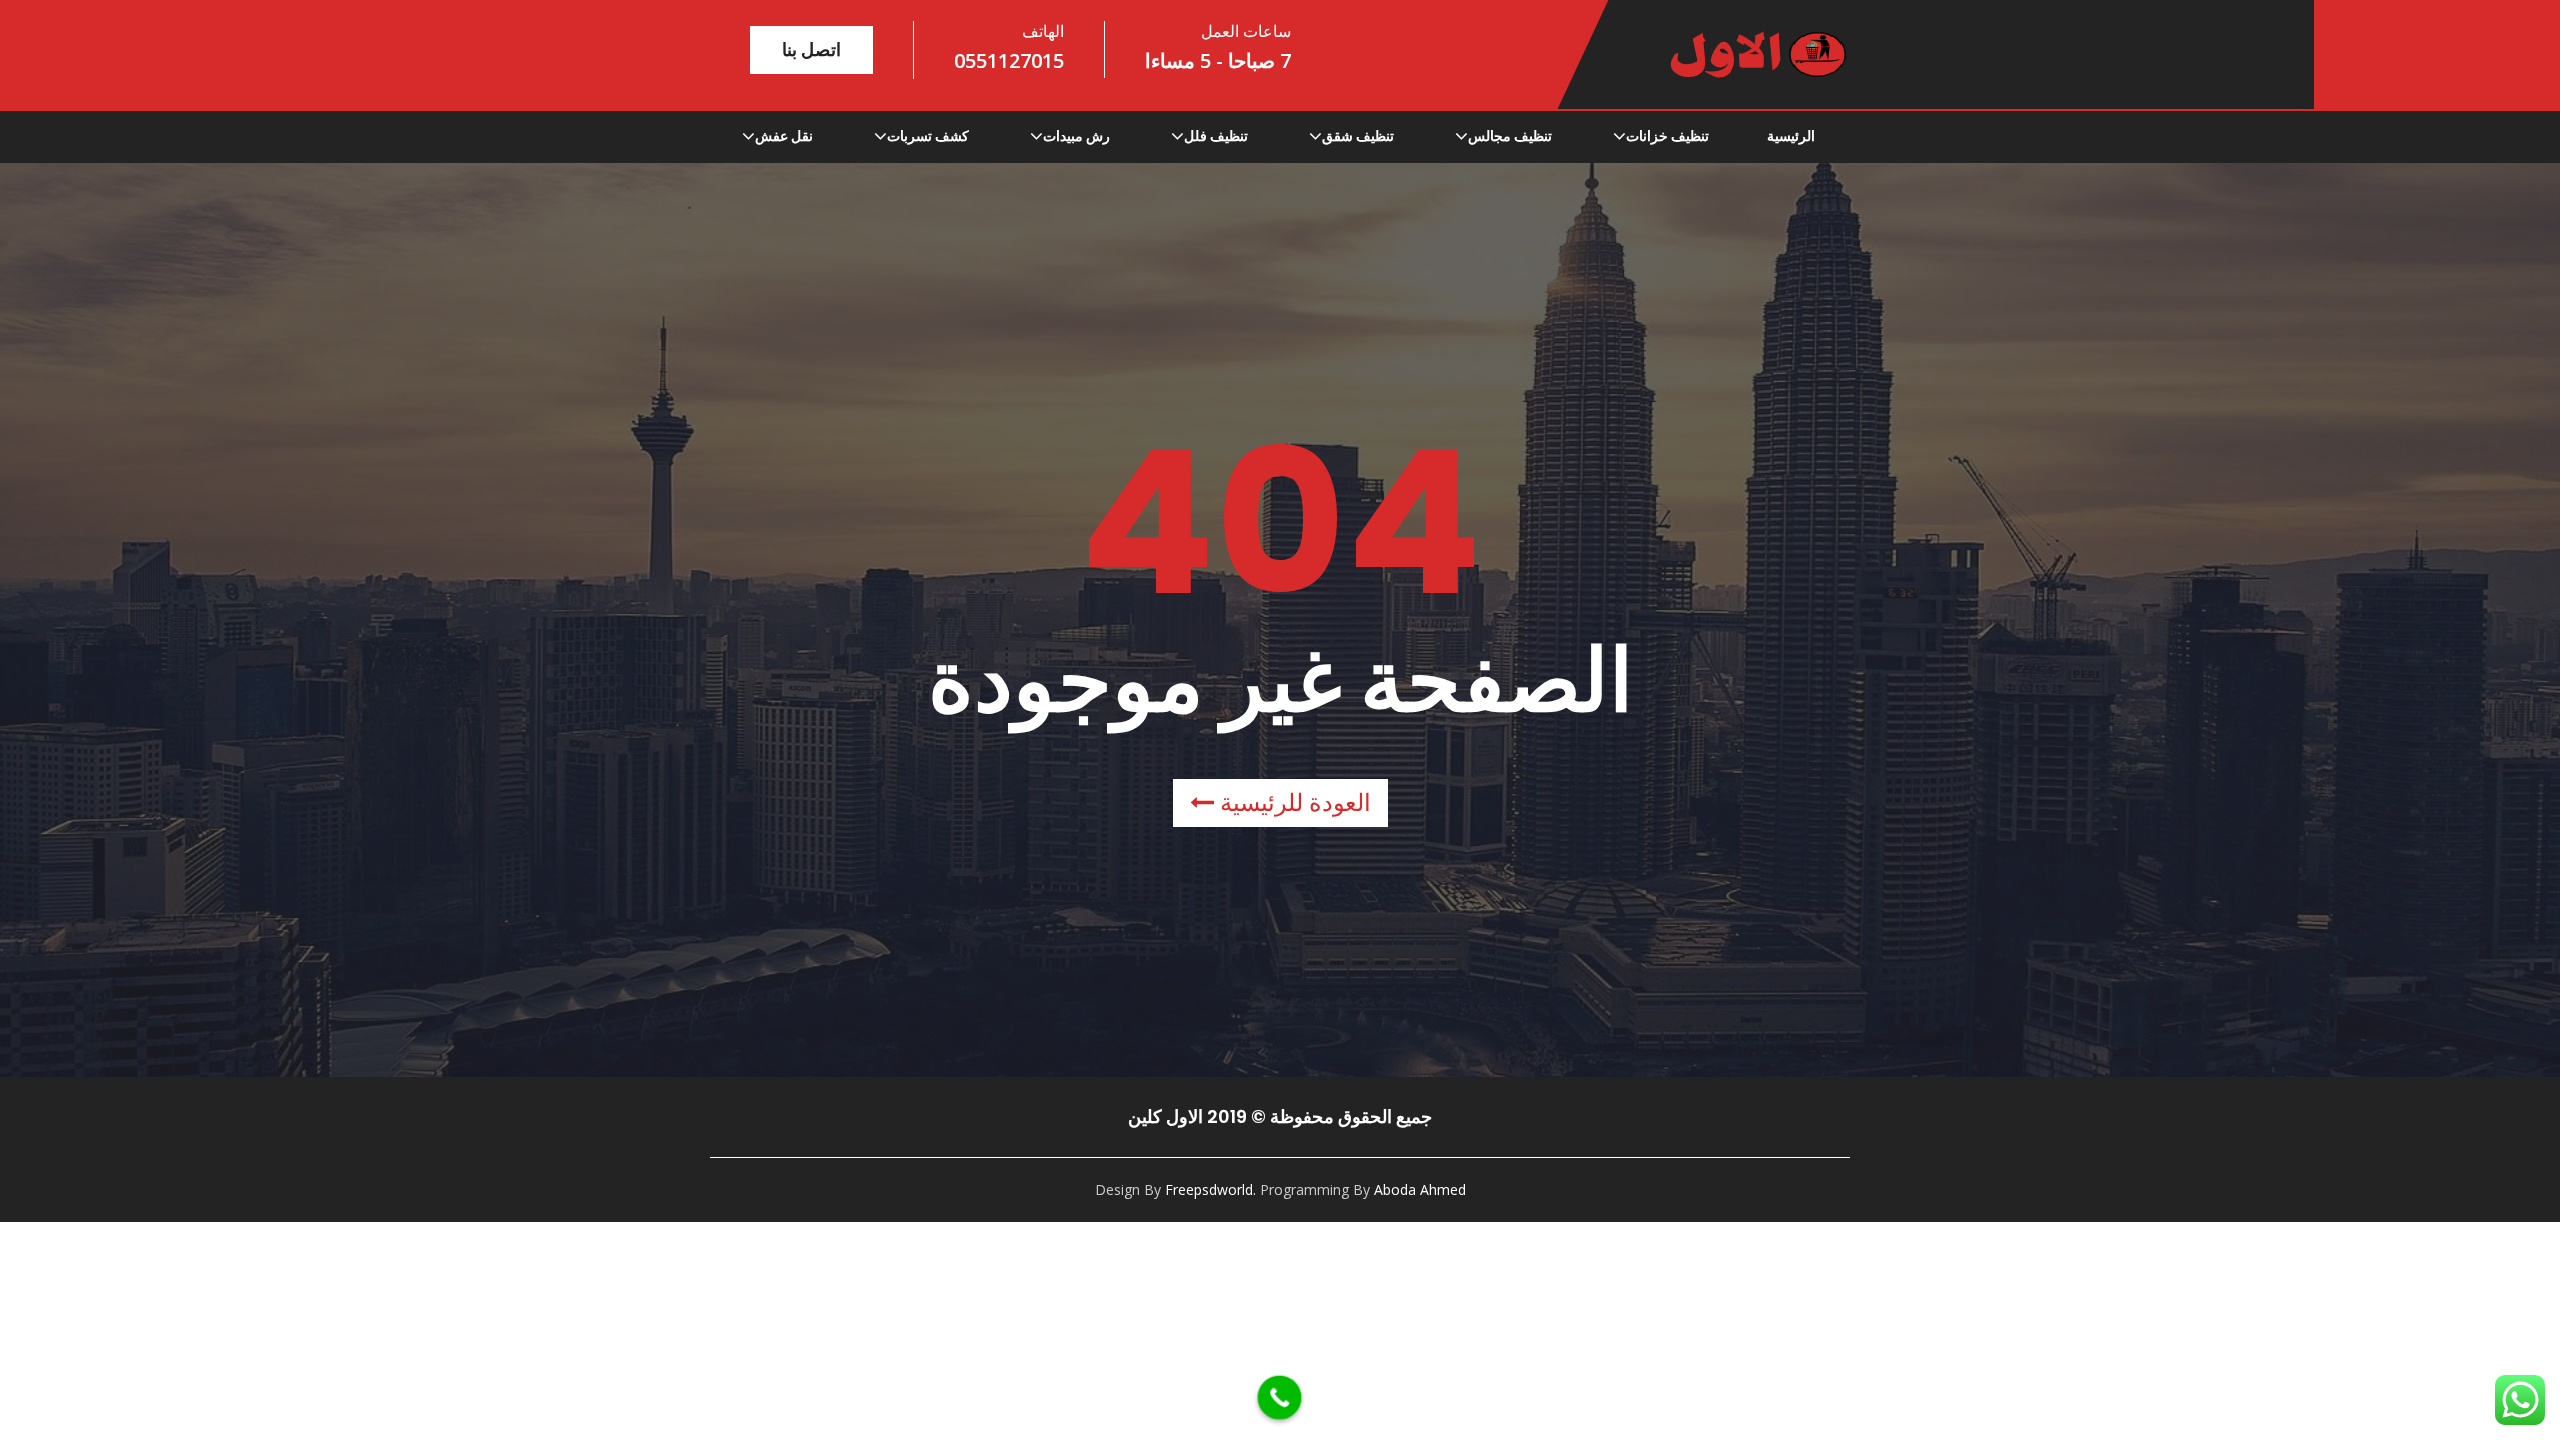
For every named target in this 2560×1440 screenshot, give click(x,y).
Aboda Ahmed (1420, 1189)
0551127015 (1009, 60)
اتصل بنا (811, 49)
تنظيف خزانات (1667, 136)
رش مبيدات (1076, 136)
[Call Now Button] (1280, 1398)
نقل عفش (784, 136)
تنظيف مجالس (1510, 136)
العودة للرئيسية (1292, 802)
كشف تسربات (928, 136)
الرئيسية (1791, 136)
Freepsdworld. (1210, 1189)
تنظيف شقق (1358, 136)
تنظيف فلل (1216, 136)
